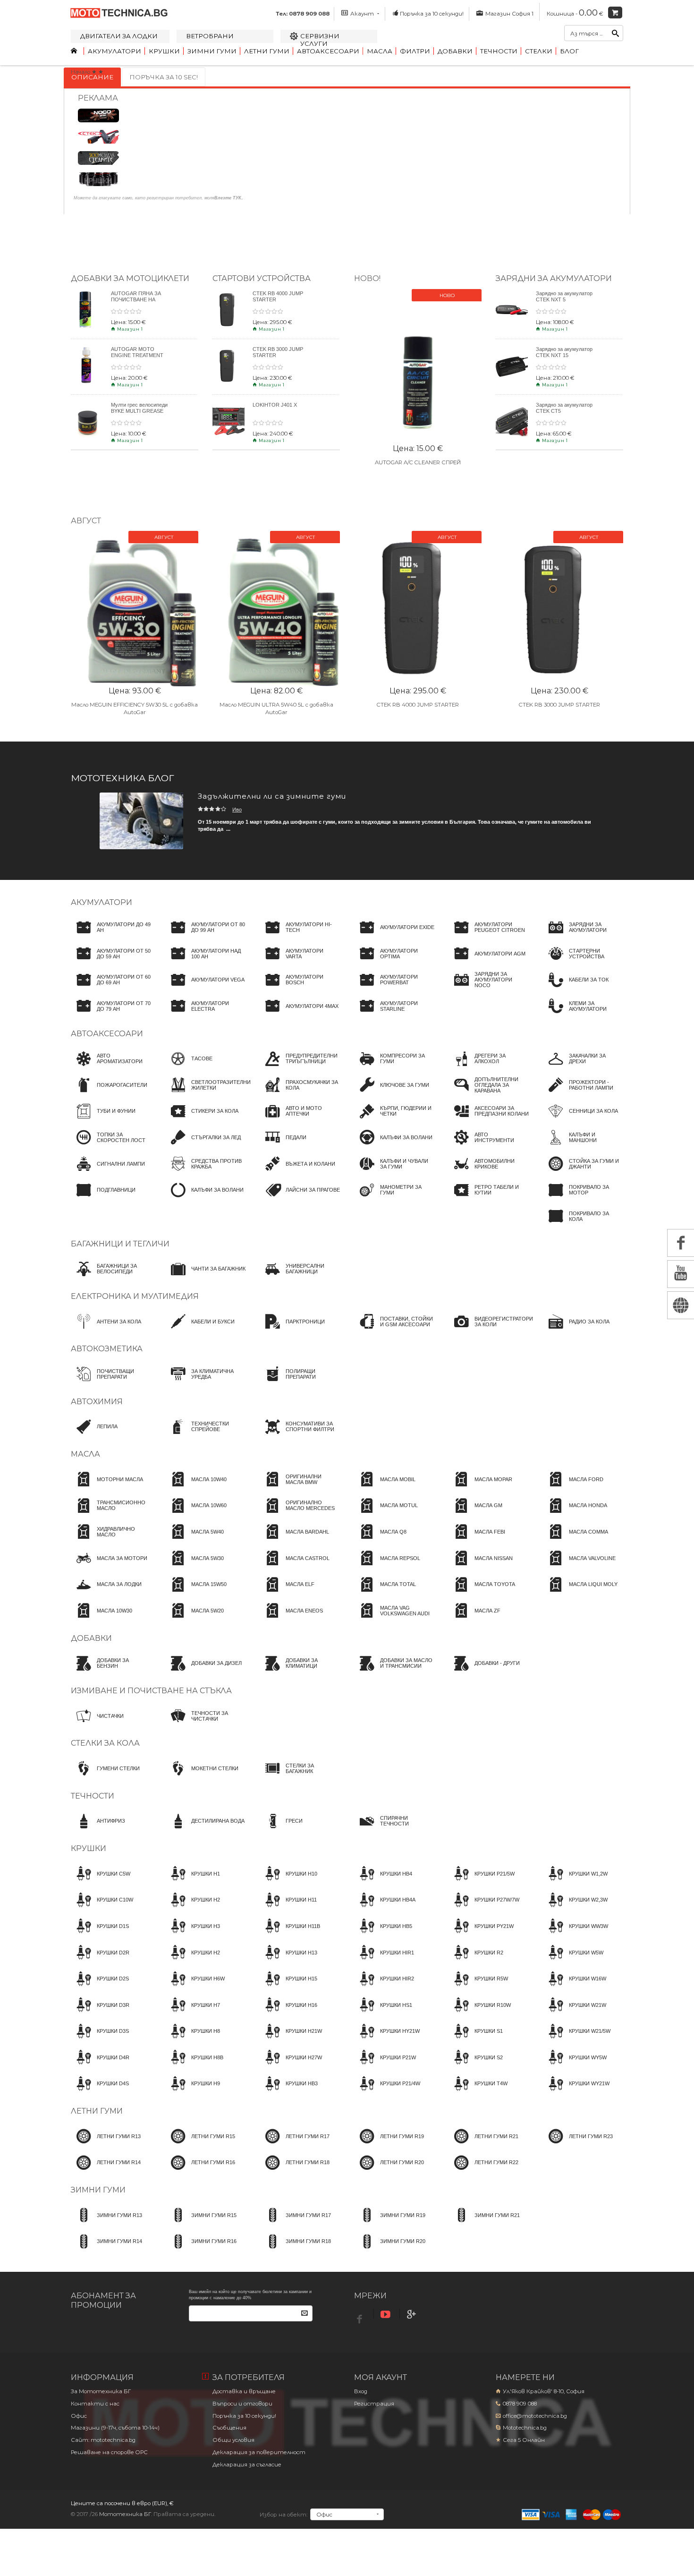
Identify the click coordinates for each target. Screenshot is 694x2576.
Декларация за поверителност (259, 2452)
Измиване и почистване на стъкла (151, 1691)
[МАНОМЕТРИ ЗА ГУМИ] (394, 1199)
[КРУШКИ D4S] (100, 2092)
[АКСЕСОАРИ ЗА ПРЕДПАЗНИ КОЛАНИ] (489, 1120)
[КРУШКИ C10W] (102, 1909)
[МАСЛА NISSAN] (481, 1567)
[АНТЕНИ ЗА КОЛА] (106, 1330)
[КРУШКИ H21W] (291, 2040)
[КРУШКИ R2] (476, 1961)
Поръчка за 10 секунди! (432, 14)
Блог (569, 51)
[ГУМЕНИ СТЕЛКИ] (105, 1777)
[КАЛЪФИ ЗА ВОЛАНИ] (204, 1199)
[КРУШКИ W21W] (575, 2013)
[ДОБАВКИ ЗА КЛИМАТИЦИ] (300, 1672)
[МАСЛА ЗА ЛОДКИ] (106, 1593)
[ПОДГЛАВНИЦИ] (103, 1199)
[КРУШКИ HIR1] (384, 1961)
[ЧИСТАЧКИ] (97, 1724)
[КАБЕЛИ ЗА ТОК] (576, 989)
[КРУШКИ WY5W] (575, 2066)
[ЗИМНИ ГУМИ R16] (201, 2250)
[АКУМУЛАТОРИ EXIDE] (394, 936)
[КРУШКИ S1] (476, 2040)
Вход (361, 2391)
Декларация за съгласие (247, 2465)
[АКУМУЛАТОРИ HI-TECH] (300, 936)
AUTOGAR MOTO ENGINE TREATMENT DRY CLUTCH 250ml (137, 355)
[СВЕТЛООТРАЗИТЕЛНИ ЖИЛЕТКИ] (208, 1093)
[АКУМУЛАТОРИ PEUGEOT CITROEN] (489, 936)
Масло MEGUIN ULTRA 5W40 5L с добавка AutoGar (276, 708)
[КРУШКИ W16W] (575, 1987)
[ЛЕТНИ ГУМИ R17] (295, 2145)
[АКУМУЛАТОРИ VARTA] (300, 962)
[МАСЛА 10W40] (196, 1488)
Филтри (415, 51)
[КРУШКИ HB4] (383, 1882)
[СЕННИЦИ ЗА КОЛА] (580, 1120)
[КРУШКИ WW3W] (576, 1935)
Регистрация (374, 2404)
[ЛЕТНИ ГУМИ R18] (295, 2171)
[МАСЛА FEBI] (477, 1540)
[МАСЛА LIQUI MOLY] (580, 1593)
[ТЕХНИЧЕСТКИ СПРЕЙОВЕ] (205, 1435)
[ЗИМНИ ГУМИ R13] (106, 2224)
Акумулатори (114, 51)
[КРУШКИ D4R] (100, 2066)
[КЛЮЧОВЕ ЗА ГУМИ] (392, 1093)
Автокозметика (107, 1349)
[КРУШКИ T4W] (478, 2092)
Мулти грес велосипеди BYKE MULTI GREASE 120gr (139, 411)
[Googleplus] (413, 2315)
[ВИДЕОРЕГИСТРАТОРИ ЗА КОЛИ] (491, 1330)
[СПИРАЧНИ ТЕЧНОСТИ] (394, 1830)
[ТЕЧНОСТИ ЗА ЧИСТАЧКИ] (205, 1724)
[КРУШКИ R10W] (480, 2013)
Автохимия (97, 1402)
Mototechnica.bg (525, 2428)
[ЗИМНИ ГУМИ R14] (106, 2250)
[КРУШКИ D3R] (100, 2013)
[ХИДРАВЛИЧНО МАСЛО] (111, 1540)
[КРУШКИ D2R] (100, 1961)
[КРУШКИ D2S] (100, 1987)
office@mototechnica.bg (535, 2416)
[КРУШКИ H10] (288, 1882)
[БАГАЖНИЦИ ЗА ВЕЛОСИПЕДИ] (111, 1278)
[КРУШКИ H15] (288, 1987)
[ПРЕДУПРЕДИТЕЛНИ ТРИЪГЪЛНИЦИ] (300, 1067)
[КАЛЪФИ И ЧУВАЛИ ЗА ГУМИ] (394, 1172)
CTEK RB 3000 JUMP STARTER (559, 705)
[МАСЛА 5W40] (195, 1540)
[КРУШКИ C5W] (101, 1882)
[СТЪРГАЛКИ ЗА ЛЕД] (203, 1146)
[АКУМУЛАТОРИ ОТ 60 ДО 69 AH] (111, 989)
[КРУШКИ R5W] (478, 1987)
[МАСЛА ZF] (474, 1619)
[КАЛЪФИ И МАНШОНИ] (583, 1146)
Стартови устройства (262, 278)
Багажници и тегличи (120, 1244)
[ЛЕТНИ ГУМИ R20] (389, 2171)
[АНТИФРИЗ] (98, 1830)
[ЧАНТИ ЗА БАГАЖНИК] (205, 1278)
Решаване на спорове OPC (109, 2452)
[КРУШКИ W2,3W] (575, 1909)
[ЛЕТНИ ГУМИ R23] (578, 2145)
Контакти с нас (95, 2404)
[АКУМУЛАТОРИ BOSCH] (300, 989)
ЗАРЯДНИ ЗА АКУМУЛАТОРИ (554, 278)
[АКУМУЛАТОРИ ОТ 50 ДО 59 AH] (111, 962)
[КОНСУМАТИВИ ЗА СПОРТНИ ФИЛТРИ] (300, 1435)
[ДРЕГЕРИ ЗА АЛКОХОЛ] (489, 1067)
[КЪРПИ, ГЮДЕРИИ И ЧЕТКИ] (394, 1120)
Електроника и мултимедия (135, 1296)
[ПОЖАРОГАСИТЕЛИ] (109, 1093)
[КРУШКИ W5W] (573, 1961)
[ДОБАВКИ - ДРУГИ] (484, 1672)
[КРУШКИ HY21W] (387, 2040)
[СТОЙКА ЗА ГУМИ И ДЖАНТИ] (583, 1172)
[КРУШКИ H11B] (290, 1935)
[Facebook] (361, 2316)
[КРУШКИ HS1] (383, 2013)
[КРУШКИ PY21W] (481, 1935)
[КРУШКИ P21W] (385, 2066)
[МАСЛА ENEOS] (291, 1619)
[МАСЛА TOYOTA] (482, 1593)
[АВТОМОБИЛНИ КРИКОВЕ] (489, 1172)
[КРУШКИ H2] (193, 1909)
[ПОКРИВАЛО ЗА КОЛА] (583, 1225)
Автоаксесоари (328, 51)
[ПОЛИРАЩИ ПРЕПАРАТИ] (300, 1382)
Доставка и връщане (244, 2391)
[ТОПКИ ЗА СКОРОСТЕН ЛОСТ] (111, 1146)
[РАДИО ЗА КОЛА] (576, 1330)
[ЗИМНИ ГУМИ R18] (295, 2250)
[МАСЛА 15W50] (196, 1593)
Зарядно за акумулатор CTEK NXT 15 (564, 352)
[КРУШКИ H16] (288, 2013)
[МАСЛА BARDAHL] (294, 1540)
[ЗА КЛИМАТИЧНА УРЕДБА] (205, 1382)
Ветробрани (210, 36)
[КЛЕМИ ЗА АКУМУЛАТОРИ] (583, 1015)
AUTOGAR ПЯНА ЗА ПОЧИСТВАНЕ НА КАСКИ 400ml (136, 299)
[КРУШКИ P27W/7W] (484, 1909)
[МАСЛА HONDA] (575, 1514)
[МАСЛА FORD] (573, 1488)
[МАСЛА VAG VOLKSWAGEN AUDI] (394, 1619)
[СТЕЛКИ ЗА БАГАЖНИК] (300, 1777)
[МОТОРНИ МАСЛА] (107, 1488)
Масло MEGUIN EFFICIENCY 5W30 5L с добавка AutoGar (135, 708)
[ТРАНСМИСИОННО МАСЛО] (111, 1514)
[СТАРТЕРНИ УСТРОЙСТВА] (583, 962)
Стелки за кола (105, 1743)
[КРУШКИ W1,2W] (575, 1882)
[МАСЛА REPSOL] (387, 1567)
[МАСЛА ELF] (287, 1593)
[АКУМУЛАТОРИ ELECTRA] (205, 1015)
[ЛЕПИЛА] (94, 1435)
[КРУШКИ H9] (193, 2092)
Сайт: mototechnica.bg (103, 2440)
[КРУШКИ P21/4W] (387, 2092)
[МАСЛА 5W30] (195, 1567)
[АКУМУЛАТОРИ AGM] (487, 962)
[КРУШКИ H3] (193, 1935)
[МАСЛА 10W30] (102, 1619)
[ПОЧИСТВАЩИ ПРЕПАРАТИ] (111, 1382)
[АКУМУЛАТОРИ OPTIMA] (394, 962)
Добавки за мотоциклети (130, 278)
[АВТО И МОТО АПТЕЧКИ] (300, 1120)
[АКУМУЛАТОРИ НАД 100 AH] (205, 962)
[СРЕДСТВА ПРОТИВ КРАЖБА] (205, 1172)
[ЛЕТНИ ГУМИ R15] (200, 2145)
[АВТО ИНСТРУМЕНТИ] (489, 1146)
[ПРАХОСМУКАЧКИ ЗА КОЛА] (300, 1093)
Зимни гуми (212, 51)
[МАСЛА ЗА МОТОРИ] (109, 1567)
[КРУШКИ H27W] (291, 2066)
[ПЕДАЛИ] (283, 1146)
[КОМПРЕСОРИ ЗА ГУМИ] (394, 1067)
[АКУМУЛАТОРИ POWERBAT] (394, 989)
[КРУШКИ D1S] (100, 1935)
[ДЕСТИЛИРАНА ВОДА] (205, 1830)
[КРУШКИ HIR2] (384, 1987)
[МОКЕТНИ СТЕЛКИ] (202, 1777)
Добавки (455, 51)
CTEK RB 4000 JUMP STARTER (418, 705)
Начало (80, 72)
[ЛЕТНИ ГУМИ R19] (389, 2145)
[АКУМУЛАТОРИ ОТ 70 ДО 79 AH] (111, 1015)
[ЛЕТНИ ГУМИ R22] (483, 2171)
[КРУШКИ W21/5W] (577, 2040)
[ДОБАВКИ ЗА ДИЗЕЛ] (203, 1672)
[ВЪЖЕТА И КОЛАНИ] (297, 1172)
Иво (237, 810)
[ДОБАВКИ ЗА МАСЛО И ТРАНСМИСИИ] (394, 1672)
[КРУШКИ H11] (288, 1909)
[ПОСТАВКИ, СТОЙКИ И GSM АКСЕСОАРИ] (394, 1330)
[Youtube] (387, 2315)
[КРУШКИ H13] (288, 1961)
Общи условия (233, 2440)
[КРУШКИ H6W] (195, 1987)
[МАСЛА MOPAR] (480, 1488)
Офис (79, 2416)
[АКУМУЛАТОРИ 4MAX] (299, 1015)
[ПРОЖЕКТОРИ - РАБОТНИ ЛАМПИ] (583, 1093)
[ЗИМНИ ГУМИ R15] (201, 2224)
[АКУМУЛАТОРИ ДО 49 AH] (111, 936)
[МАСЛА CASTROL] (295, 1567)
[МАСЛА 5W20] (195, 1619)
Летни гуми (267, 51)
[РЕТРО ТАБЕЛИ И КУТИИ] (489, 1199)
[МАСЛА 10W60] (196, 1514)
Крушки (164, 51)
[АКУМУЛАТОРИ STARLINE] (394, 1015)
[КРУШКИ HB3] (289, 2092)
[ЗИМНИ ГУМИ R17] (295, 2224)
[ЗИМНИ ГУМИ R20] (390, 2250)
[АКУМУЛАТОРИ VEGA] (205, 989)
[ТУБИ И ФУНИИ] (103, 1120)
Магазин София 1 (509, 14)
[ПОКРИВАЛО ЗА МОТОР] (583, 1199)
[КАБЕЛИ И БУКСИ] (200, 1330)
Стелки (539, 51)
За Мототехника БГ (101, 2391)
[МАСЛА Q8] (380, 1540)
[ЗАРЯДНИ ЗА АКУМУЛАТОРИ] (583, 936)
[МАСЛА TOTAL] (385, 1593)
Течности (499, 51)
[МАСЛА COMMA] (576, 1540)
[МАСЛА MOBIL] (385, 1488)
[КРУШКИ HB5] (383, 1935)
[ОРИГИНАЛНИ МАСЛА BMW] (300, 1488)
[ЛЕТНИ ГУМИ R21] (483, 2145)
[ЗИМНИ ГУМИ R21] (484, 2224)
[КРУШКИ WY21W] (576, 2092)
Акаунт (362, 14)
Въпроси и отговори (242, 2404)
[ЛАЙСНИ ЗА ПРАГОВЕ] (300, 1199)
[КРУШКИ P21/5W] (482, 1882)
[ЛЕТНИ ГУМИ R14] (106, 2171)
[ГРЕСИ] (281, 1830)
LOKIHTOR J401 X (275, 405)
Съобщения (229, 2428)
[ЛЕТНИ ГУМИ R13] (106, 2145)
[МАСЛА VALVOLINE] (579, 1567)
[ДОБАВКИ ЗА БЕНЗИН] (111, 1672)
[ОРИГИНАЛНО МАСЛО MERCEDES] (300, 1514)
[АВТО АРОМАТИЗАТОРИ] (111, 1067)
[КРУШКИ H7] (193, 2013)
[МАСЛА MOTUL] (386, 1514)
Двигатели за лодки (119, 36)
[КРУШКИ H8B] (194, 2066)
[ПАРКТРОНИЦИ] (292, 1330)
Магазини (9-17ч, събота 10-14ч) (115, 2428)
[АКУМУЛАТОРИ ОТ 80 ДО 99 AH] (205, 936)
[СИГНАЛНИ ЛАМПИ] (108, 1172)
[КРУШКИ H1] (193, 1882)
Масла (380, 51)
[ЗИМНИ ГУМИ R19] (390, 2224)
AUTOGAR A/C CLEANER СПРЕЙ (418, 462)
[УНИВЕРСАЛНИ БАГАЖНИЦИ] (300, 1278)
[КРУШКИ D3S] (100, 2040)
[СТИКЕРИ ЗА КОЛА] (202, 1120)
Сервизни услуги (320, 40)
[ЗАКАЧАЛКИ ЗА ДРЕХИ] (583, 1067)
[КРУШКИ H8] (193, 2040)
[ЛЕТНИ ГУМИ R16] (200, 2171)
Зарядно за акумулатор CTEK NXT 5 (564, 296)
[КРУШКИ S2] (476, 2066)
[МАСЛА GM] (475, 1514)
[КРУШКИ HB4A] (385, 1909)
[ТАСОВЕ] (189, 1067)
